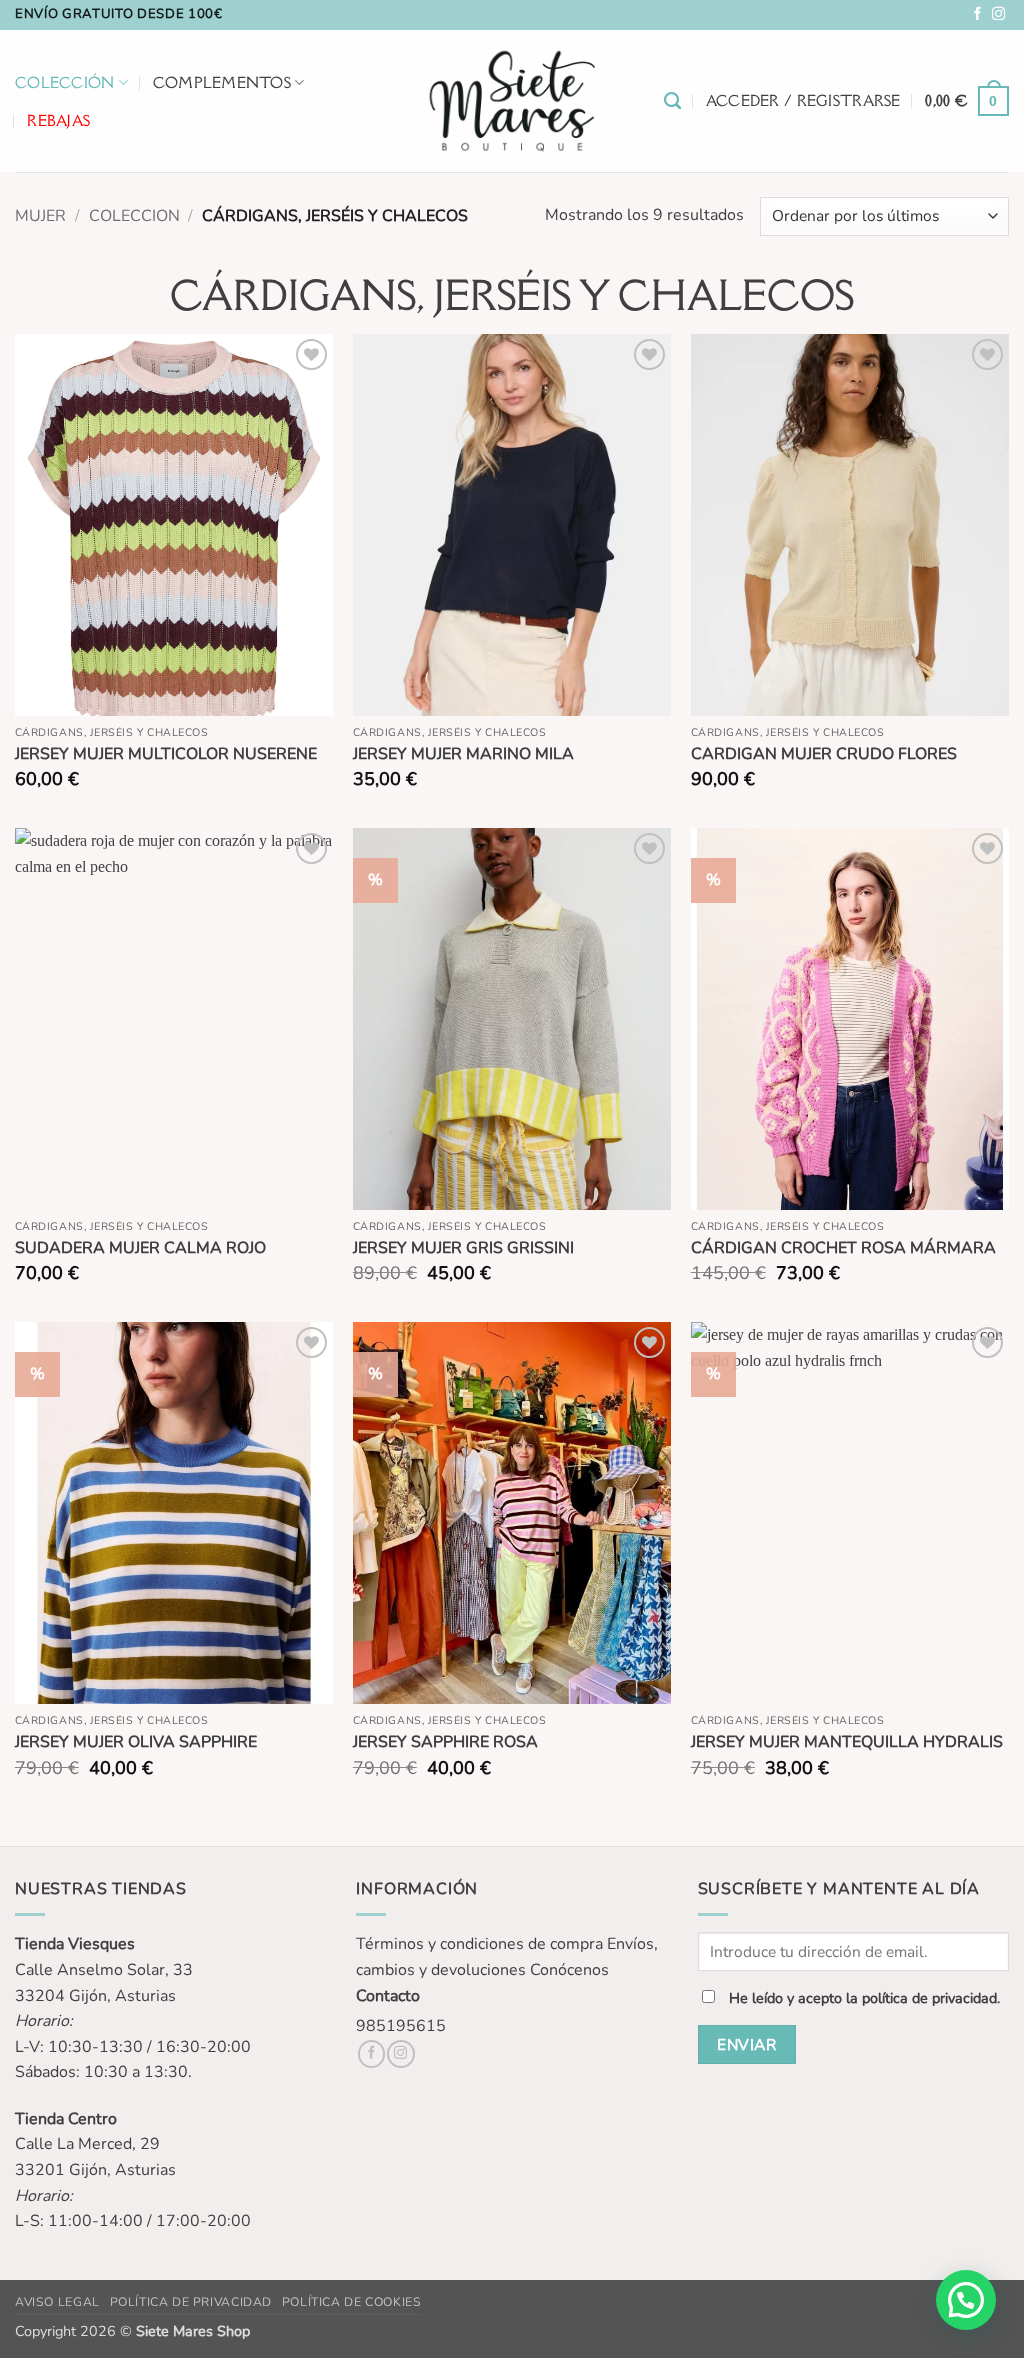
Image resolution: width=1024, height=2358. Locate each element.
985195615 (401, 2026)
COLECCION (134, 216)
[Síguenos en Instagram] (998, 14)
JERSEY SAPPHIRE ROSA (445, 1742)
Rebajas (58, 120)
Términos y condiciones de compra (479, 1944)
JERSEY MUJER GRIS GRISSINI (463, 1248)
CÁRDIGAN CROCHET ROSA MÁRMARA (843, 1248)
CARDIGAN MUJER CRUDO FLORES (824, 754)
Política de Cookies (352, 2302)
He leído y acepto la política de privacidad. (864, 1998)
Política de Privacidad (191, 2302)
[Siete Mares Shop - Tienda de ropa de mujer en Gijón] (512, 100)
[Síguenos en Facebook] (977, 14)
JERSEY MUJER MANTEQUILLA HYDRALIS (847, 1742)
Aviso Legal (57, 2302)
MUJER (40, 216)
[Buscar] (672, 101)
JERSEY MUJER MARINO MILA (463, 754)
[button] (803, 101)
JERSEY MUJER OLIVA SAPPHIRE (136, 1742)
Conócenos (569, 1970)
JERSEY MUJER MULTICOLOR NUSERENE (166, 754)
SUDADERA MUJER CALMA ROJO (140, 1248)
